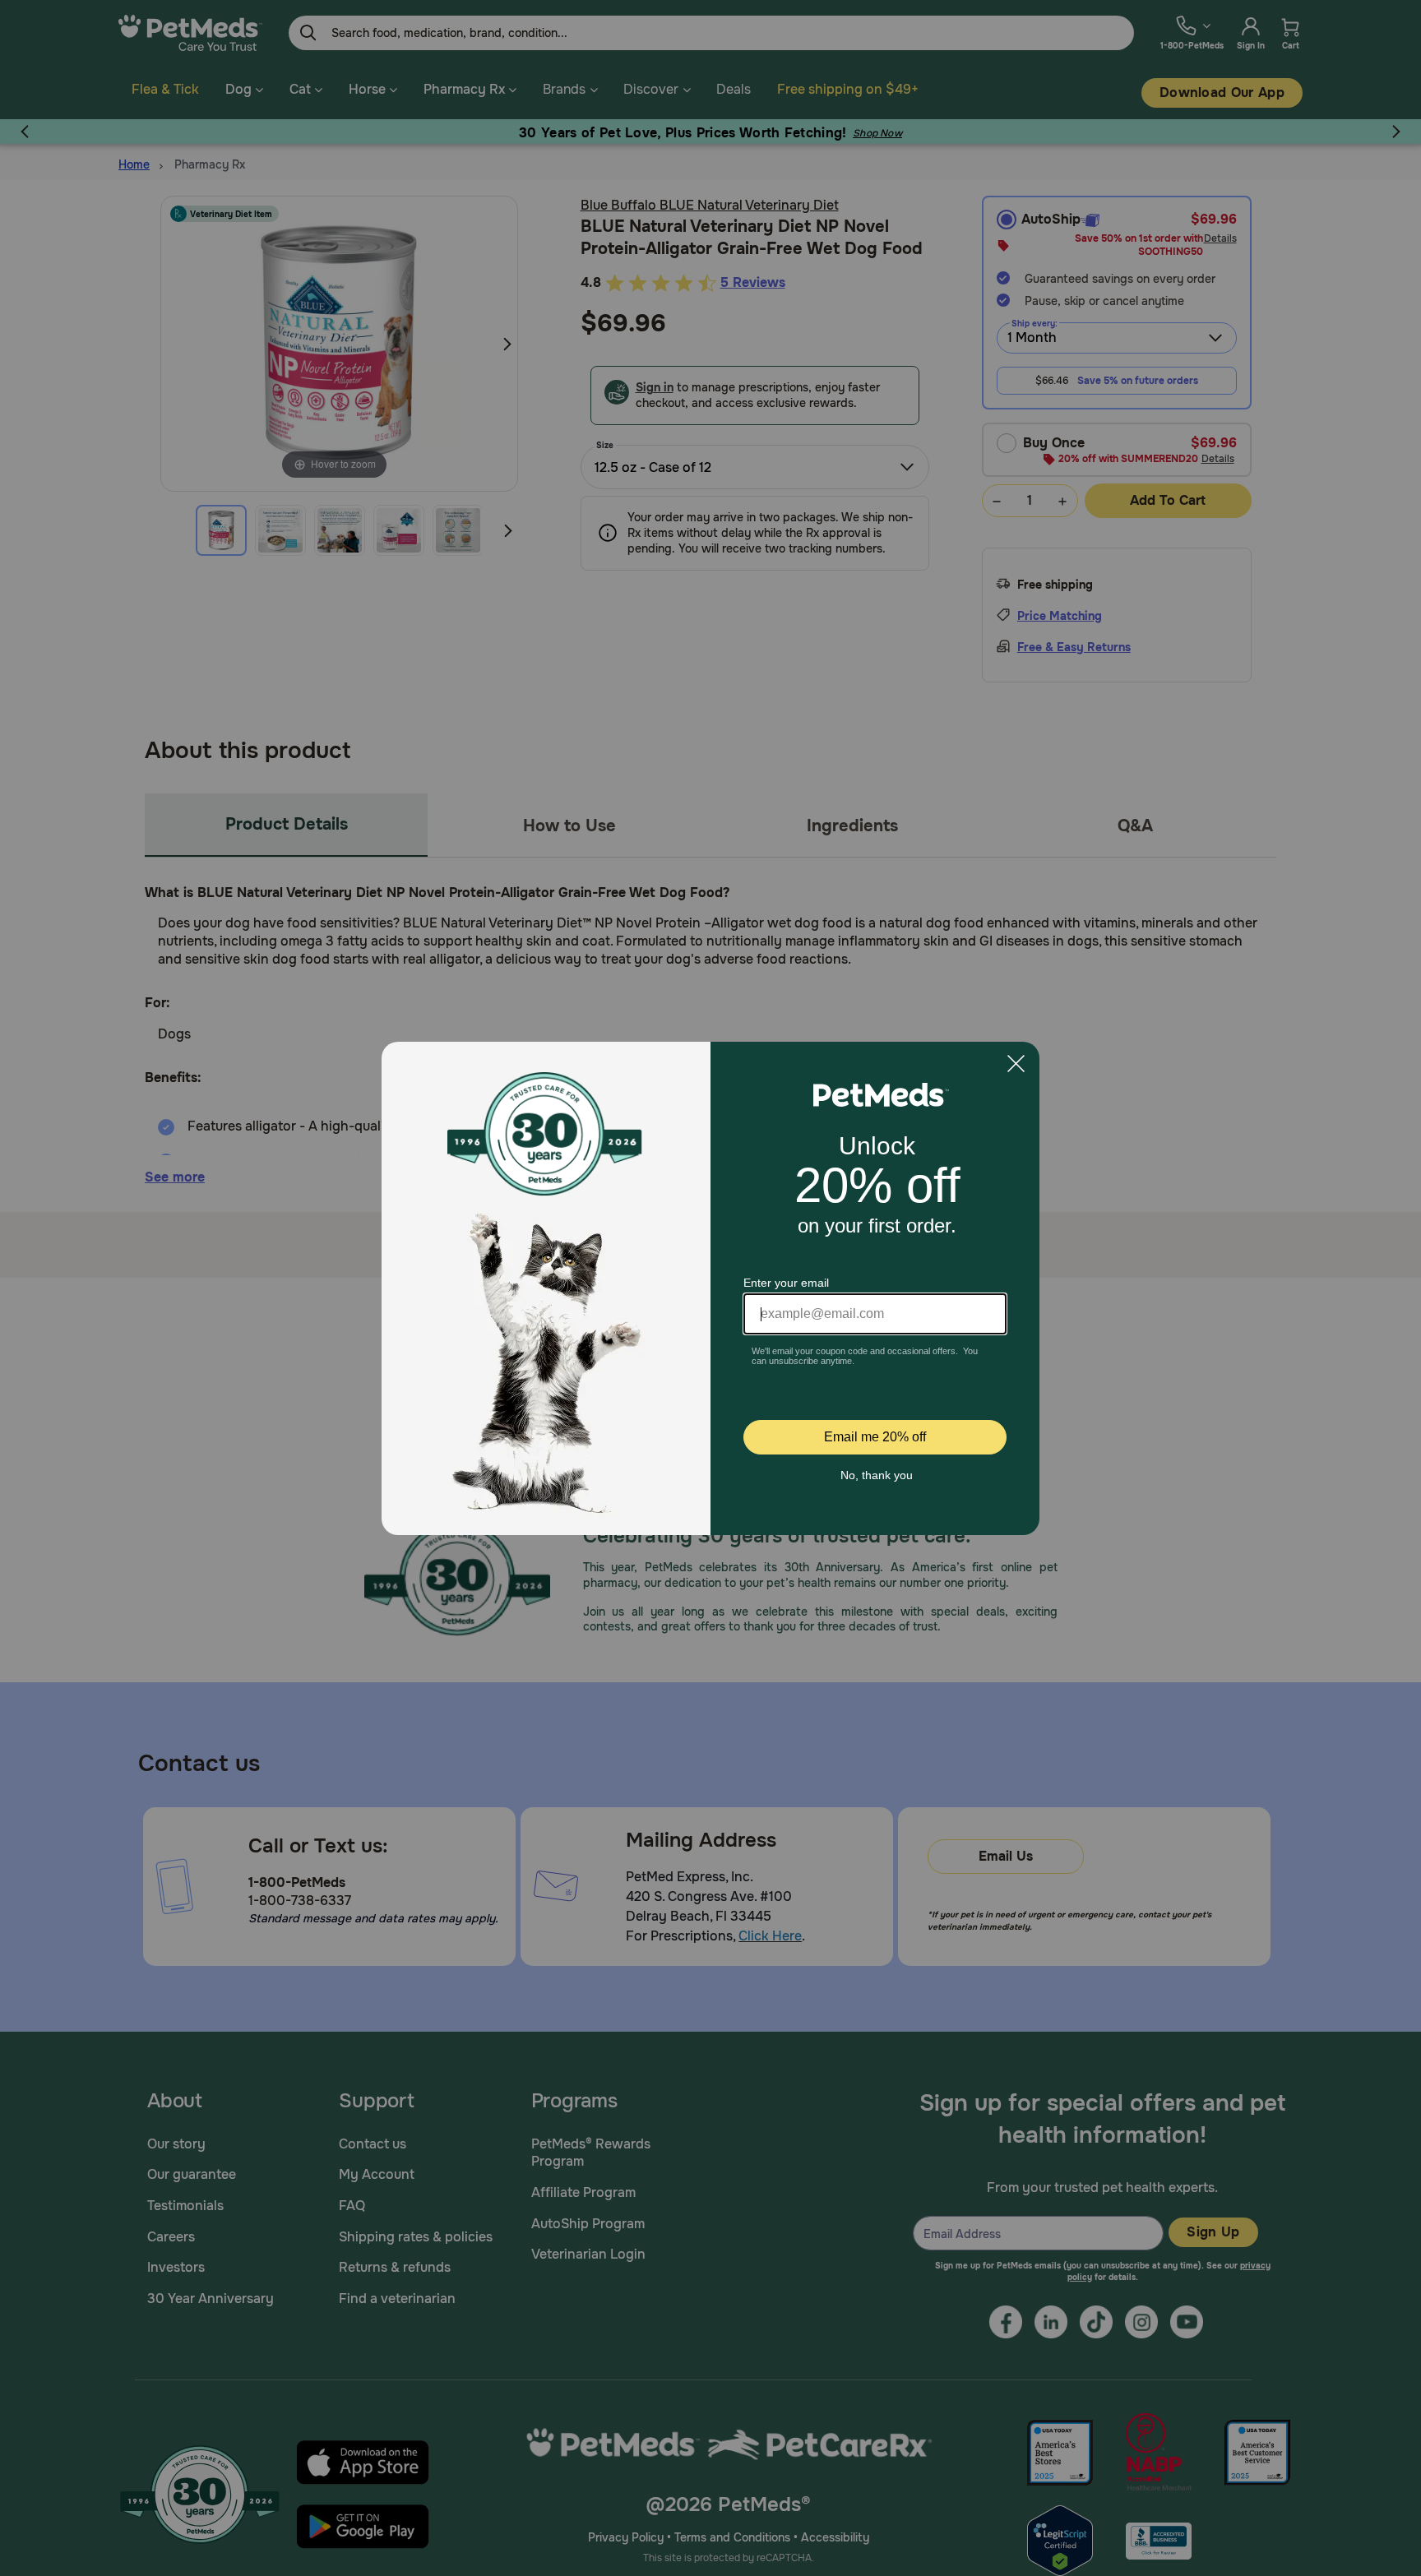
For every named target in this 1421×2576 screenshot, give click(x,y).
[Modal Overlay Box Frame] (710, 1288)
